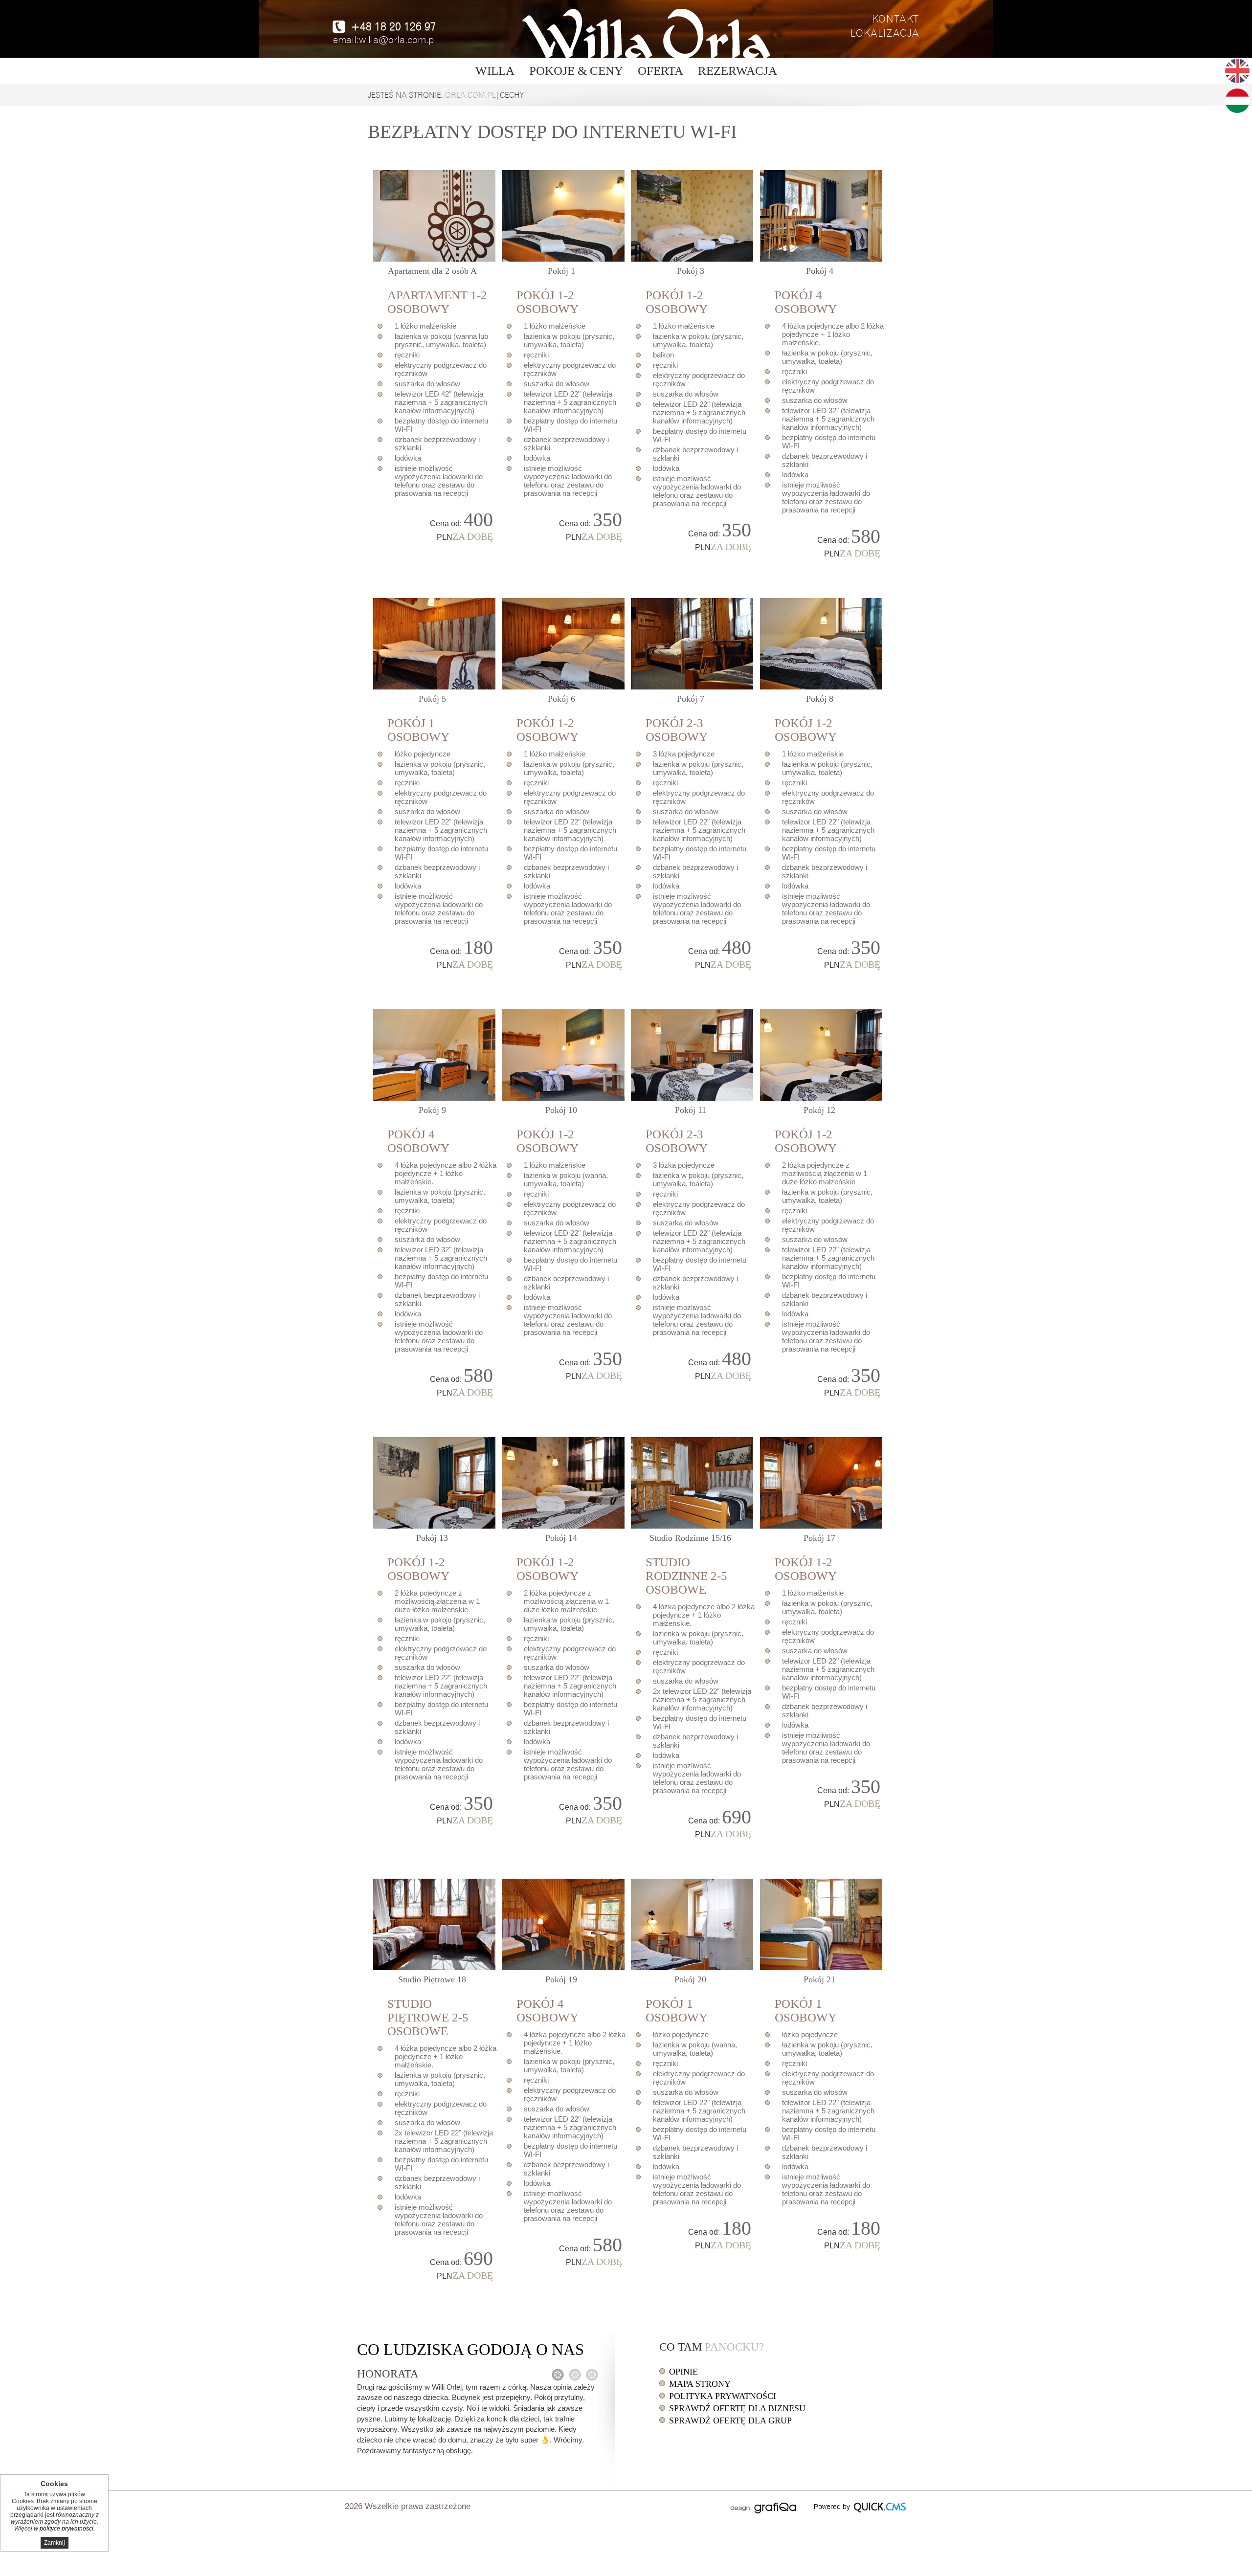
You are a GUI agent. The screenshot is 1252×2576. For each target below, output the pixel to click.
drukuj (713, 2505)
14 (561, 1538)
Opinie (683, 2372)
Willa (495, 71)
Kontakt (896, 19)
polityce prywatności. (67, 2529)
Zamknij (55, 2543)
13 (432, 1538)
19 (561, 1979)
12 (819, 1110)
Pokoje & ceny (576, 71)
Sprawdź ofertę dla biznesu (737, 2408)
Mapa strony (700, 2384)
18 (432, 1979)
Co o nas (470, 2350)
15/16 (690, 1538)
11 (691, 1110)
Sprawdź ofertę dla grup (730, 2421)
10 (561, 1110)
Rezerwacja (738, 71)
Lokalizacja (885, 33)
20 (690, 1979)
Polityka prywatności (723, 2396)
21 (819, 1979)
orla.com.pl (470, 95)
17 (819, 1538)
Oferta (660, 71)
